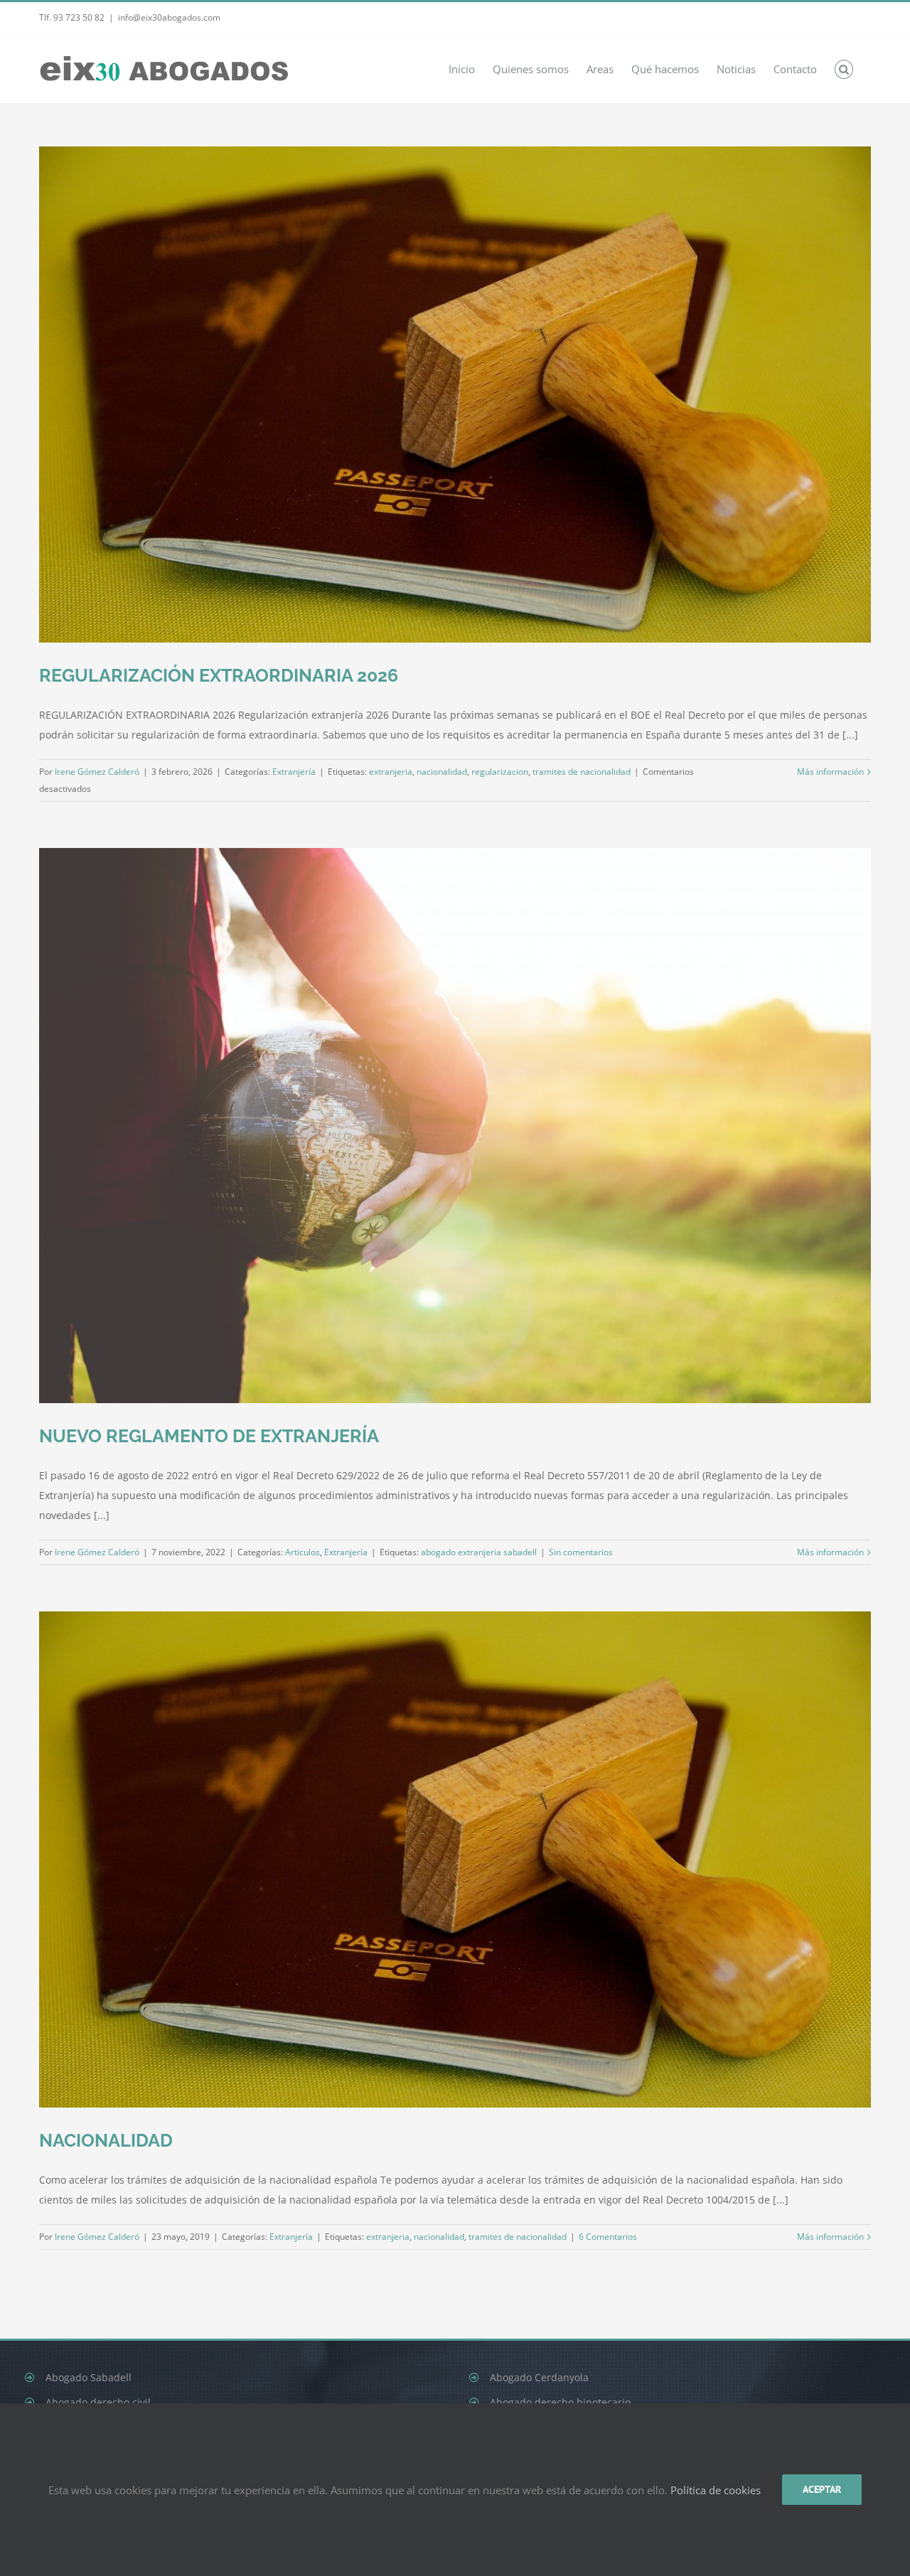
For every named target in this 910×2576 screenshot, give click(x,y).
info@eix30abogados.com (169, 17)
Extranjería (294, 772)
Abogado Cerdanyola (539, 2377)
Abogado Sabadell (89, 2377)
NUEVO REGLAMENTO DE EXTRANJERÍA (209, 1436)
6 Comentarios (608, 2237)
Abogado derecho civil (98, 2402)
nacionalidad (442, 772)
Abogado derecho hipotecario (560, 2402)
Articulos (303, 1552)
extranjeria (391, 772)
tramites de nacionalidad (582, 772)
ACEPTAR (822, 2489)
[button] (844, 69)
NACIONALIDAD (106, 2140)
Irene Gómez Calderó (97, 772)
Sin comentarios (581, 1552)
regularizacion (500, 772)
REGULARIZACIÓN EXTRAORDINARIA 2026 (219, 675)
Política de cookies (716, 2490)
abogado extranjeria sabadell (479, 1552)
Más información (830, 772)
